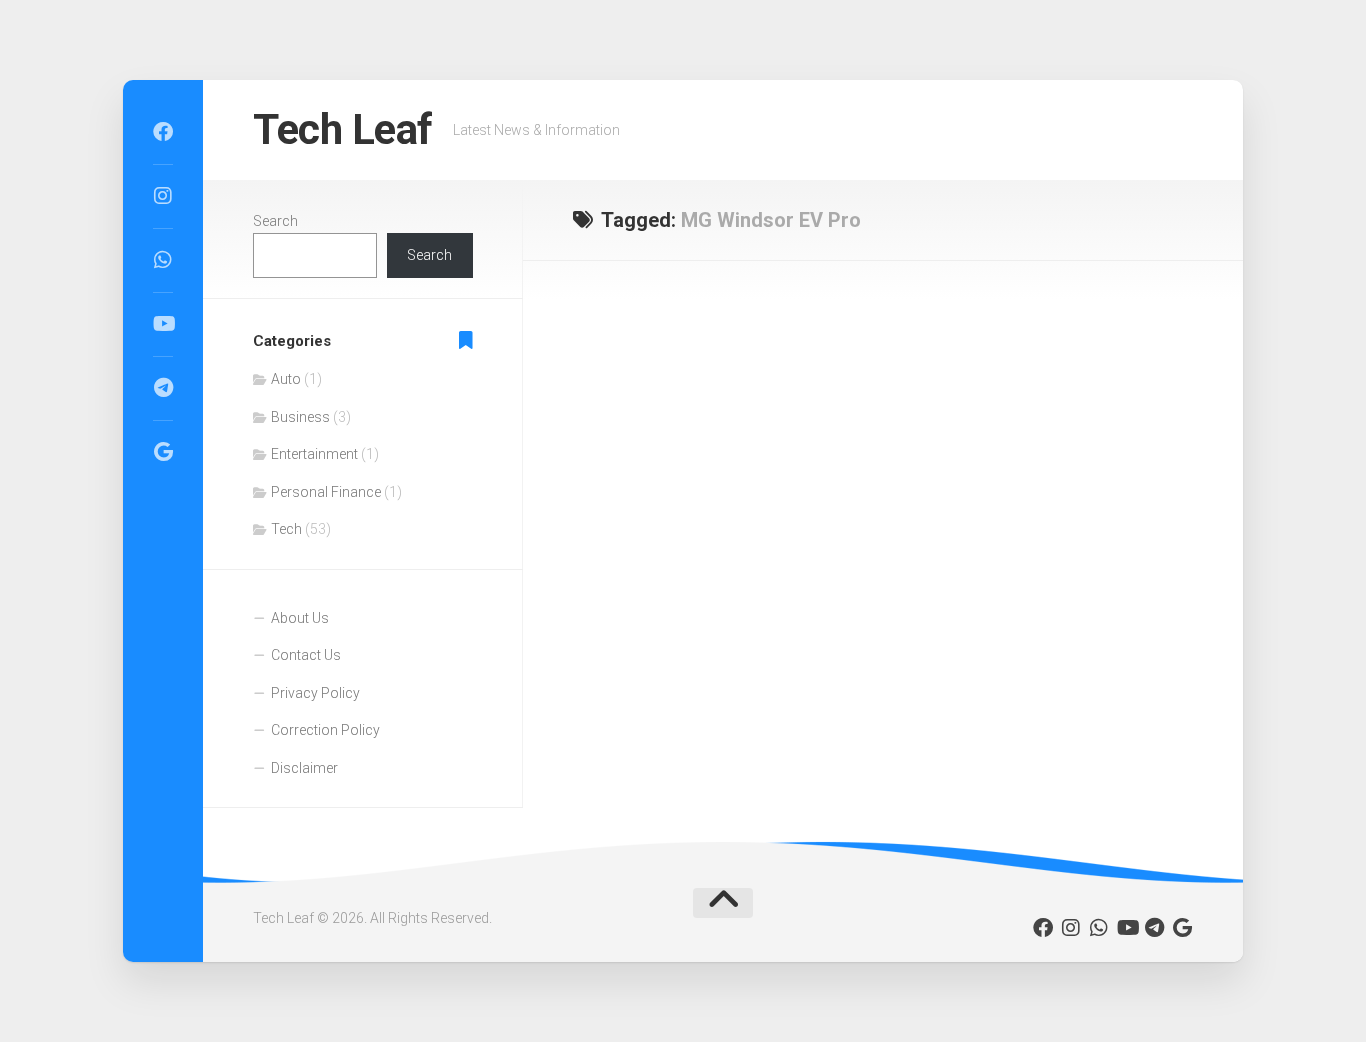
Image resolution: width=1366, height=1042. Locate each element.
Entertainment (314, 454)
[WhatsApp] (163, 260)
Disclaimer (304, 768)
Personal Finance (326, 492)
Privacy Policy (315, 693)
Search (275, 221)
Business (300, 417)
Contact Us (306, 655)
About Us (300, 618)
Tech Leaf (343, 129)
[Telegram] (163, 388)
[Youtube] (163, 324)
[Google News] (163, 452)
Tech (286, 529)
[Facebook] (163, 132)
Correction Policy (325, 730)
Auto (286, 379)
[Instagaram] (163, 196)
